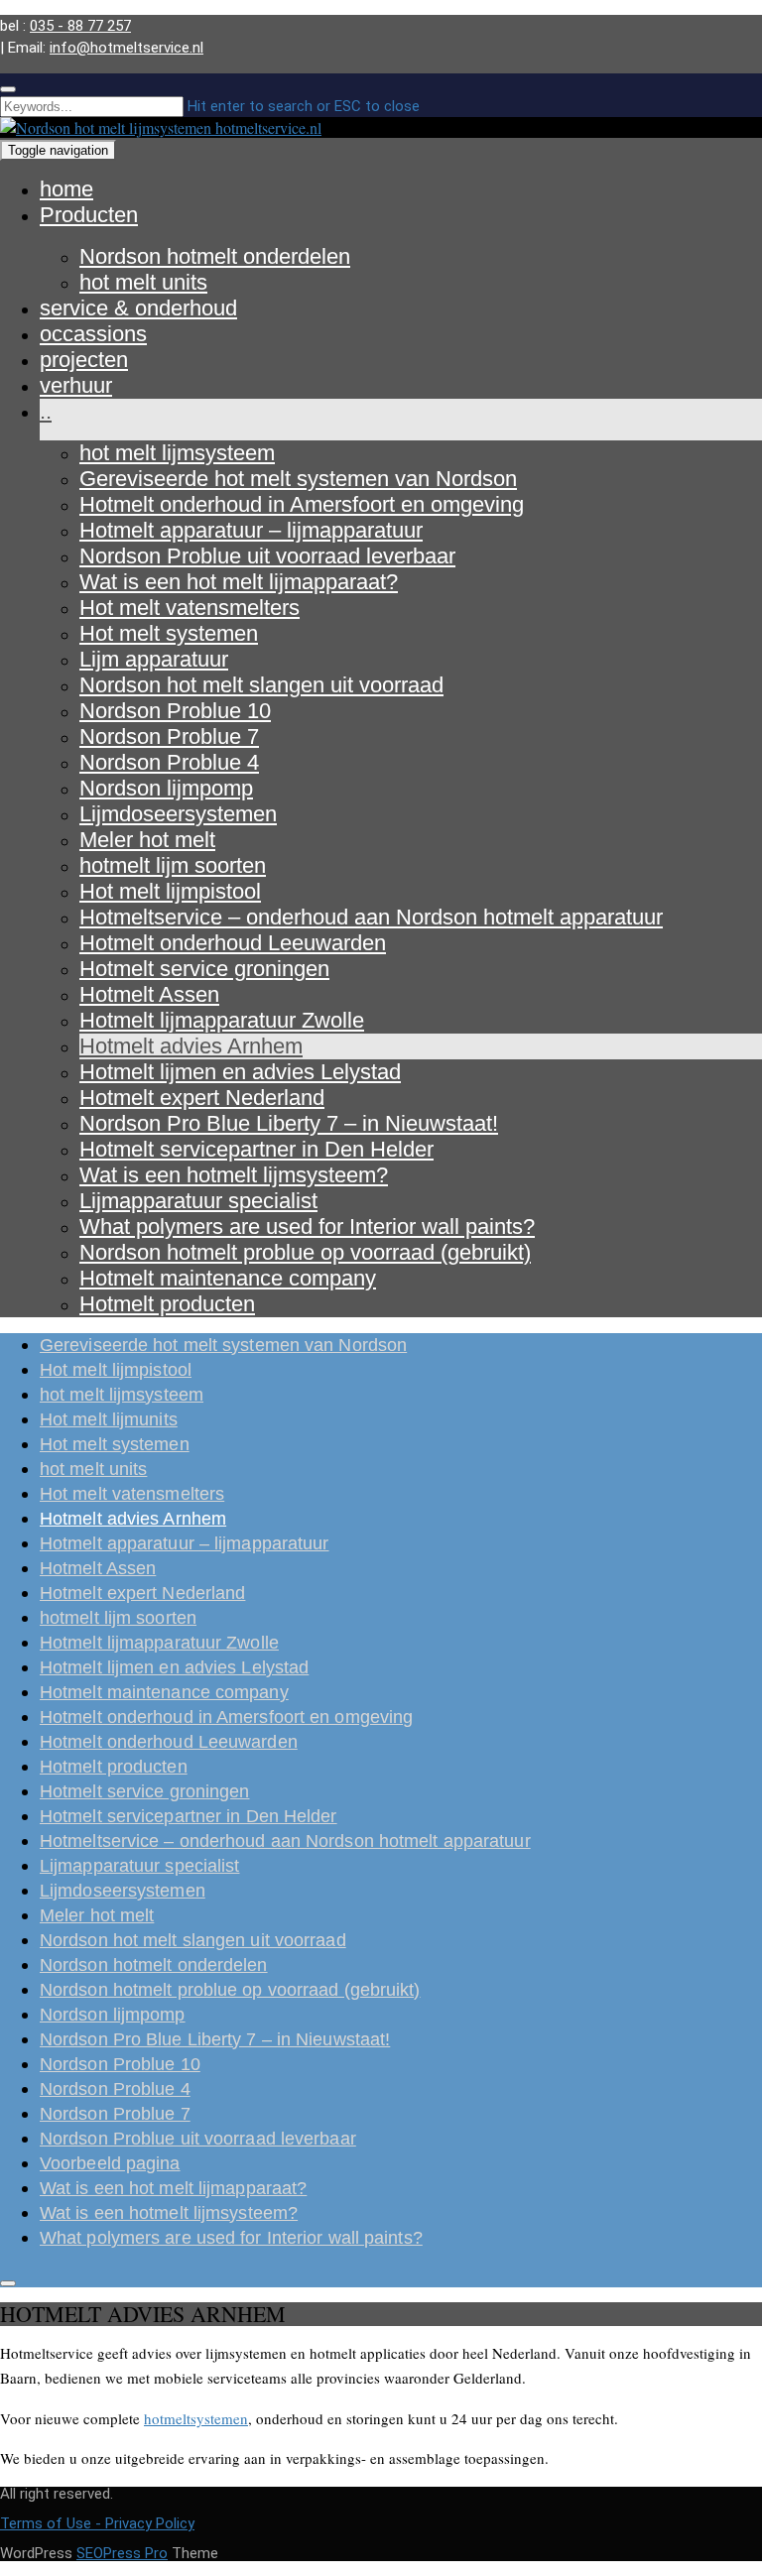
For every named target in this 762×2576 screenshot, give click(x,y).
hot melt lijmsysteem (177, 453)
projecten (84, 360)
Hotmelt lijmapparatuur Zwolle (222, 1020)
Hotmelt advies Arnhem (191, 1046)
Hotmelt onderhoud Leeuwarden (233, 943)
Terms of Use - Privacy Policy (97, 2523)
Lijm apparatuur (154, 659)
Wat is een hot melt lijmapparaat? (239, 582)
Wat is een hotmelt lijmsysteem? (234, 1175)
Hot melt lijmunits (109, 1419)
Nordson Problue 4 (169, 762)
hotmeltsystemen (196, 2418)
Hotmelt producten (167, 1304)
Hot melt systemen (169, 633)
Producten (89, 215)
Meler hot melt (147, 840)
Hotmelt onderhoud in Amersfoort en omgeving (302, 504)
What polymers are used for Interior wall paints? (307, 1227)
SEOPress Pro (122, 2553)
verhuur (76, 385)
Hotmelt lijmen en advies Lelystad (240, 1072)
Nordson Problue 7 (169, 736)
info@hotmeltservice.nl (127, 48)
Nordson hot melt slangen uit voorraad (261, 685)
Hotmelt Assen (149, 994)
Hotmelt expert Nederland (202, 1098)
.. (46, 411)
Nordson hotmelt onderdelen (215, 256)
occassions (93, 334)
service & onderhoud (138, 308)
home (66, 189)
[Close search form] (8, 89)
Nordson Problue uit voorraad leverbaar (267, 556)
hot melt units (143, 282)
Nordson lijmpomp (166, 788)
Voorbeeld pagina (110, 2163)
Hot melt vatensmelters (190, 608)
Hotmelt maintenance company (228, 1278)
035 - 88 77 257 (80, 26)
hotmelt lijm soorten (173, 865)
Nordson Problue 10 (175, 711)
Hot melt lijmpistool (170, 891)
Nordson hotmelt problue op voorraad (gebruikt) (305, 1252)
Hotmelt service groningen (204, 969)
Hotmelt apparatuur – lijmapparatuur (251, 530)
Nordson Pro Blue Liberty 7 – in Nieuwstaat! (289, 1123)
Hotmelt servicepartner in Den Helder (256, 1149)
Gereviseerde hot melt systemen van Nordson (298, 479)
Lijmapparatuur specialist (198, 1201)
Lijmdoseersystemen (178, 814)
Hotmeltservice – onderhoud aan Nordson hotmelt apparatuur (371, 917)
